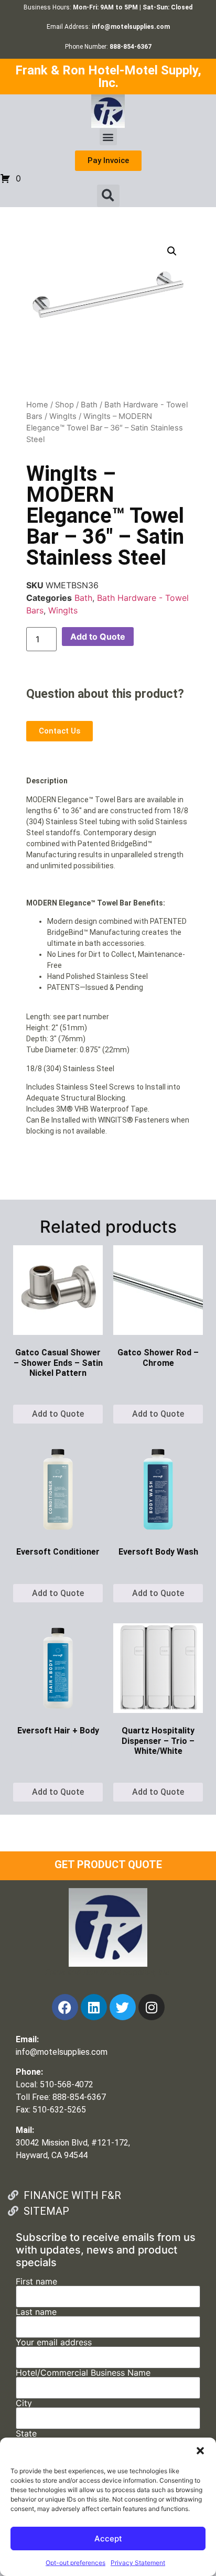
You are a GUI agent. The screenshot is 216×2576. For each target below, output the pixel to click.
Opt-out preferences (75, 2563)
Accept (108, 2539)
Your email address (54, 2343)
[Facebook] (65, 2007)
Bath (89, 405)
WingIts (63, 416)
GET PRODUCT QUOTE (108, 1864)
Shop (64, 405)
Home (37, 405)
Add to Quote (98, 637)
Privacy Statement (138, 2563)
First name (36, 2282)
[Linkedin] (94, 2007)
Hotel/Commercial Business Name (83, 2373)
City (24, 2403)
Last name (36, 2312)
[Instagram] (152, 2007)
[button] (200, 2451)
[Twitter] (123, 2007)
